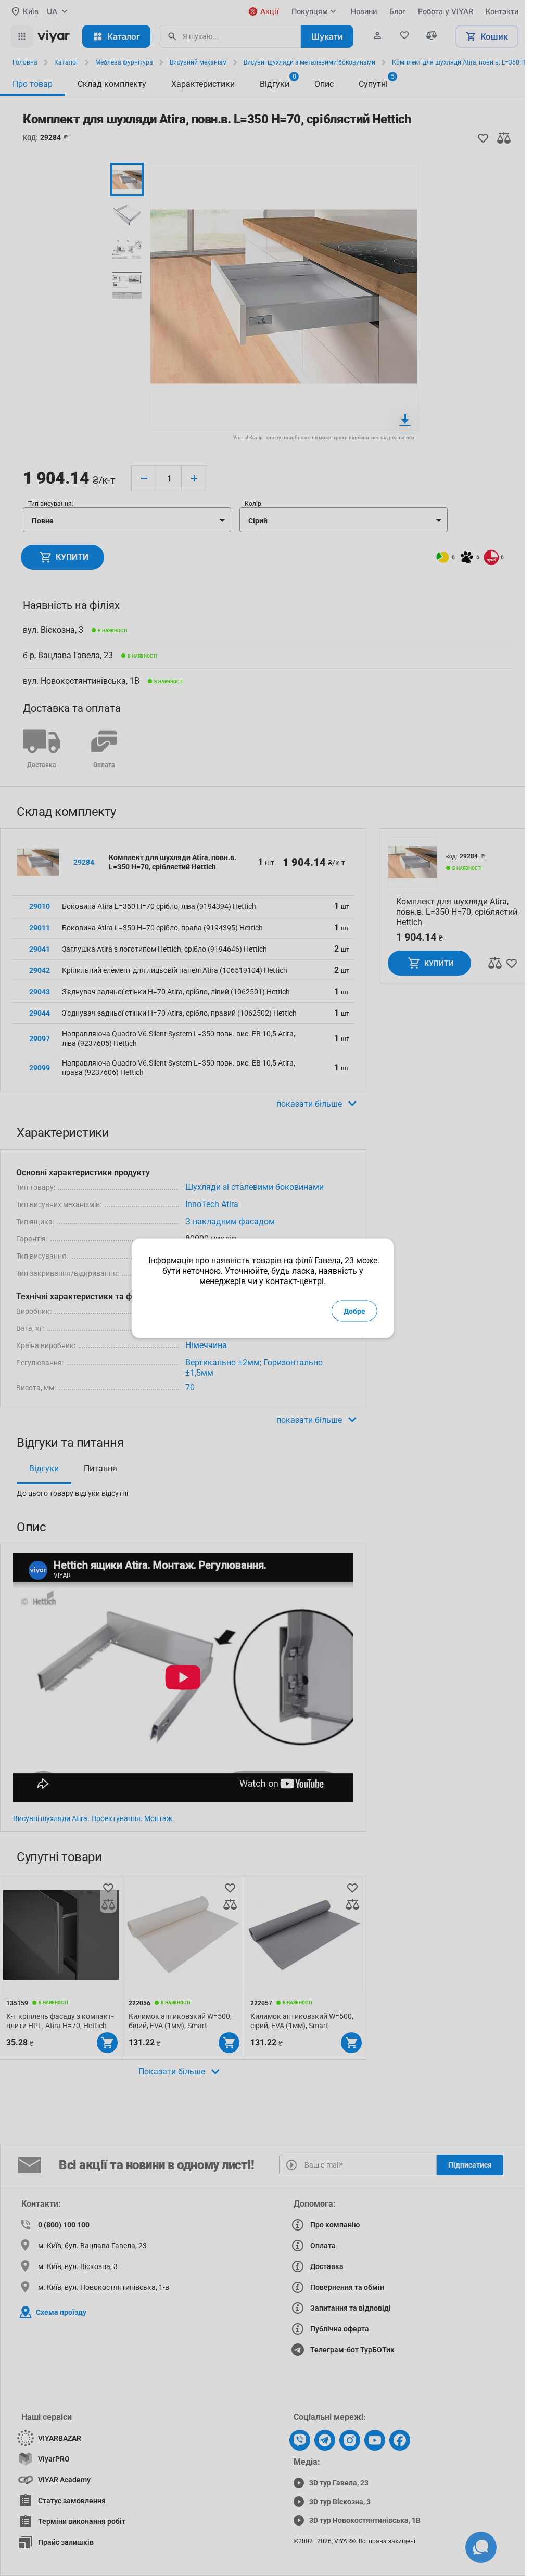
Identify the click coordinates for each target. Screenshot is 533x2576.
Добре (354, 1311)
